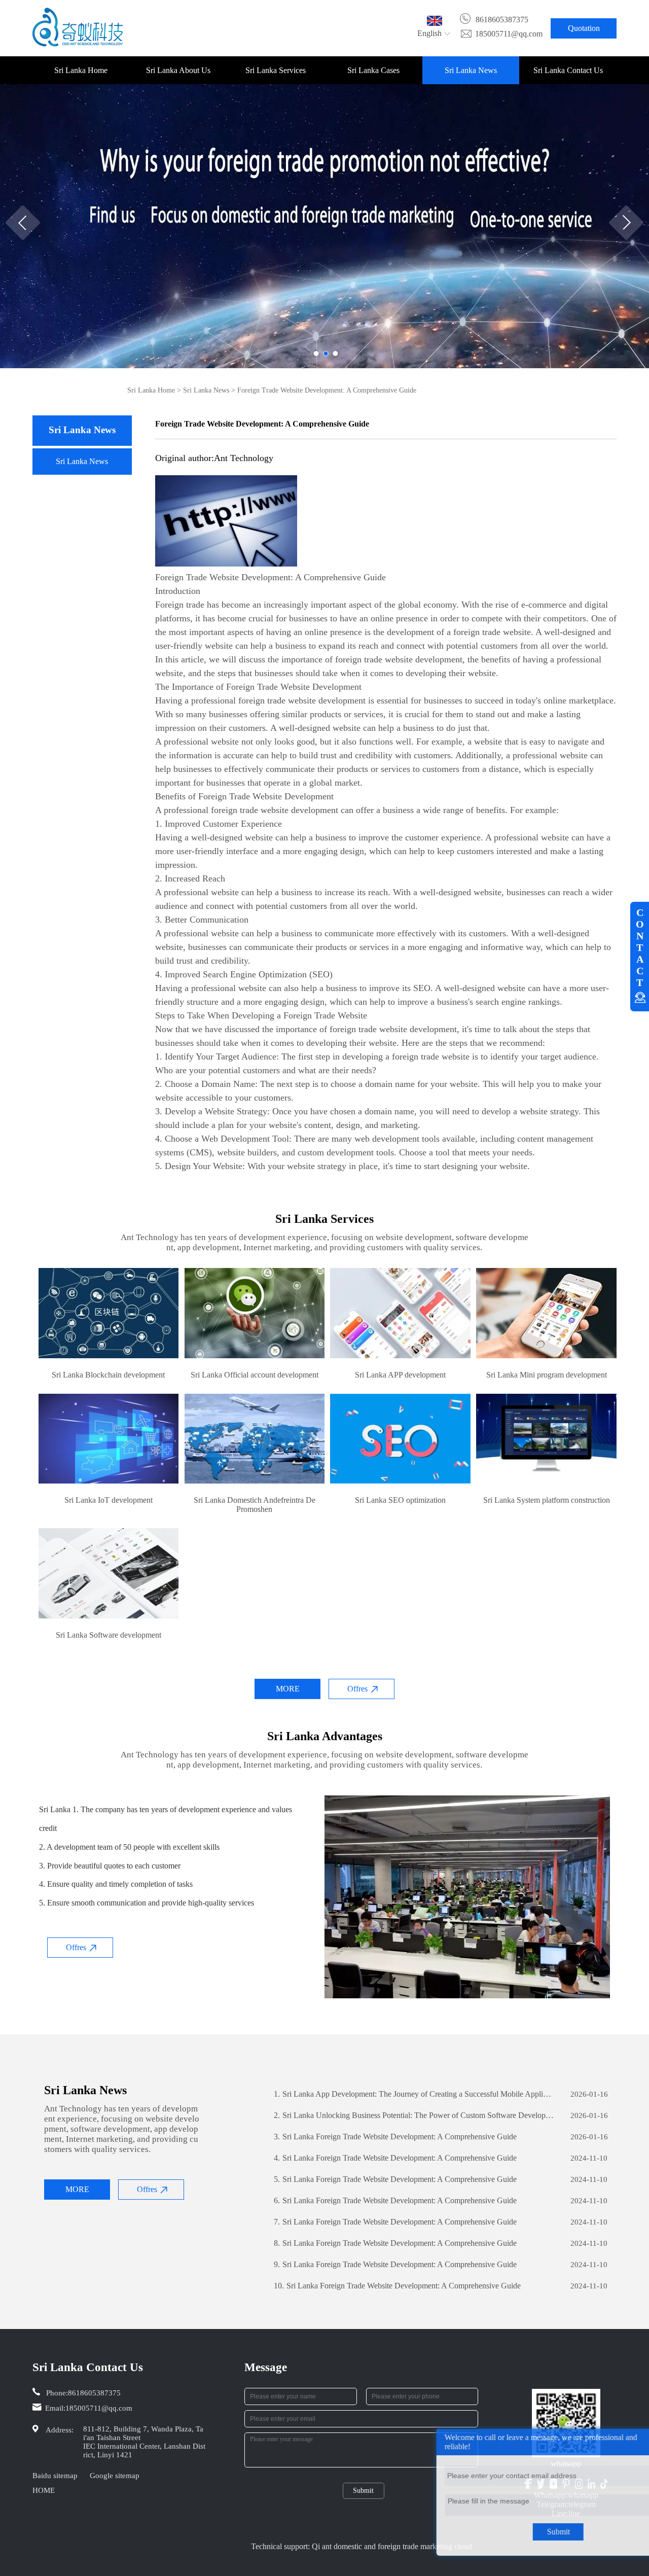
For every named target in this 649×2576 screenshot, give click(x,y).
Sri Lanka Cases (373, 70)
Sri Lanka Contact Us (568, 70)
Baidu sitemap (55, 2476)
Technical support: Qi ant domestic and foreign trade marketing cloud (362, 2546)
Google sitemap (115, 2476)
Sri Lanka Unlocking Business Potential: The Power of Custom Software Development (414, 2115)
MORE (288, 1689)
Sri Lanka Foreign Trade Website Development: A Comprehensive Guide (395, 2137)
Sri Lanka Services (276, 70)
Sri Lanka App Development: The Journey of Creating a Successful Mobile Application (414, 2094)
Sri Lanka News (471, 70)
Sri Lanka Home (81, 70)
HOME (44, 2490)
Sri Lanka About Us (178, 70)
